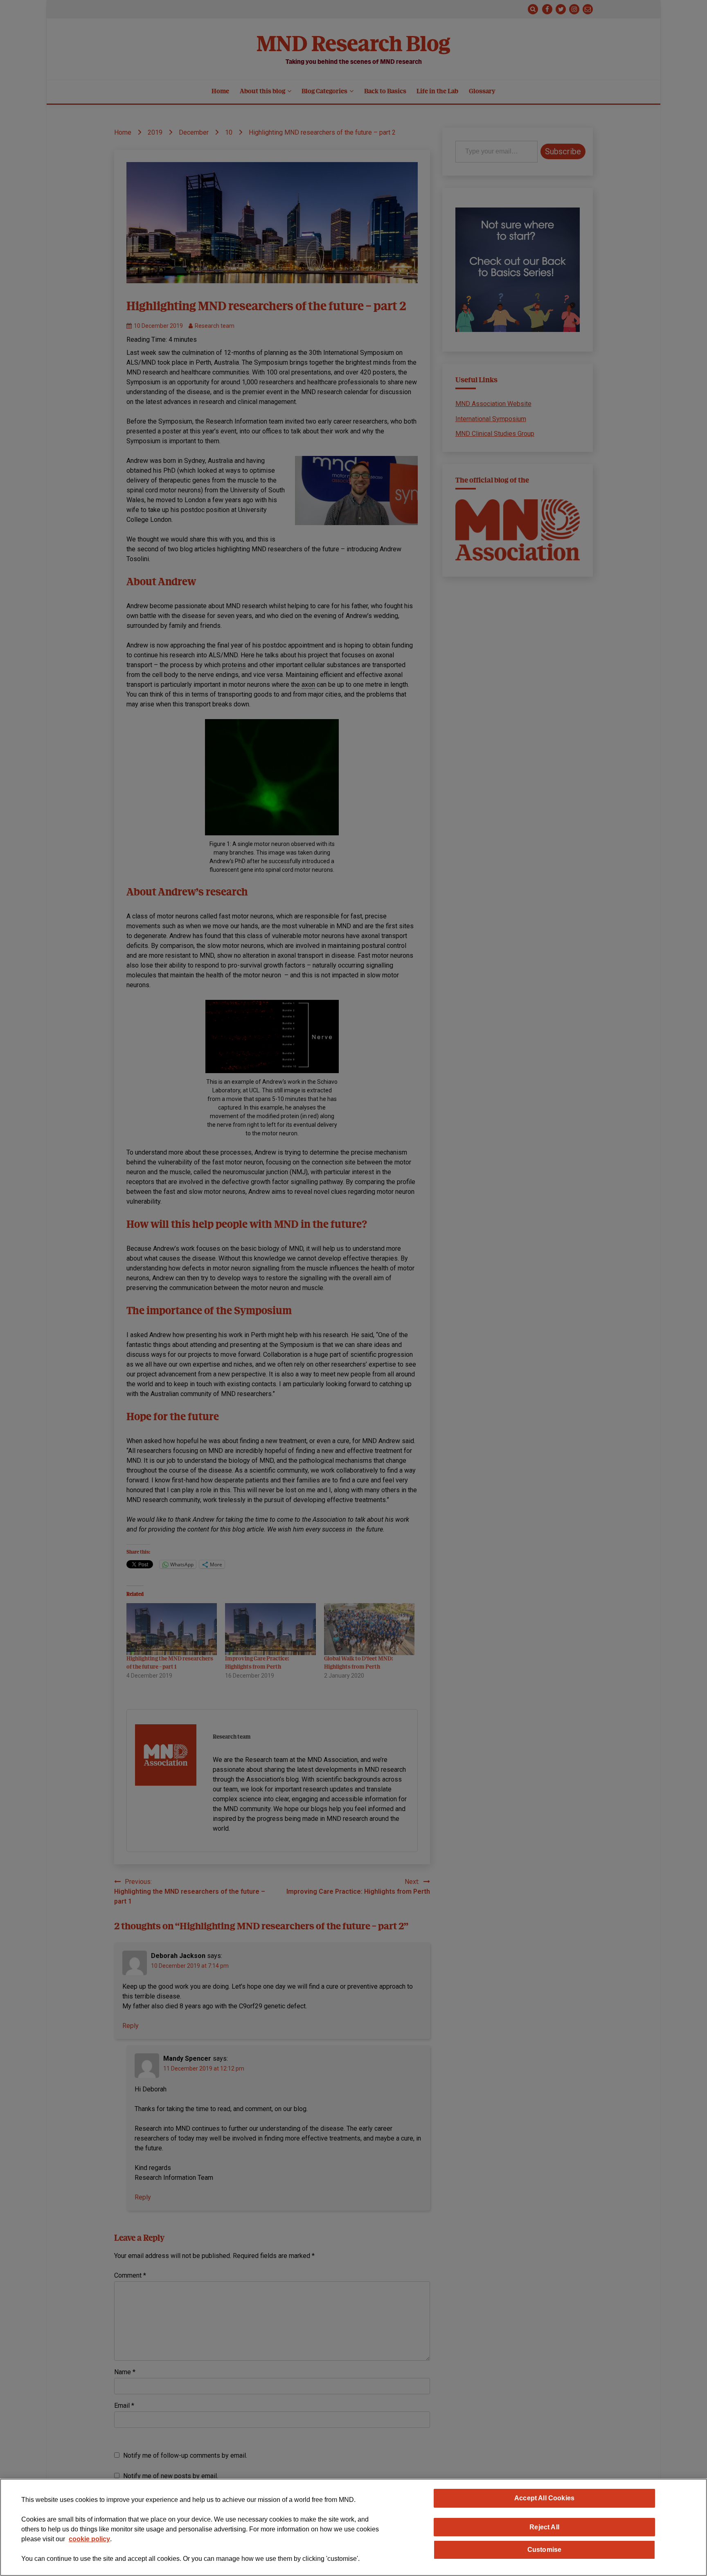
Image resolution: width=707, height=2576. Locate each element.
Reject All (544, 2527)
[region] (353, 2527)
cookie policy (89, 2539)
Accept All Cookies (544, 2498)
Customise (544, 2549)
